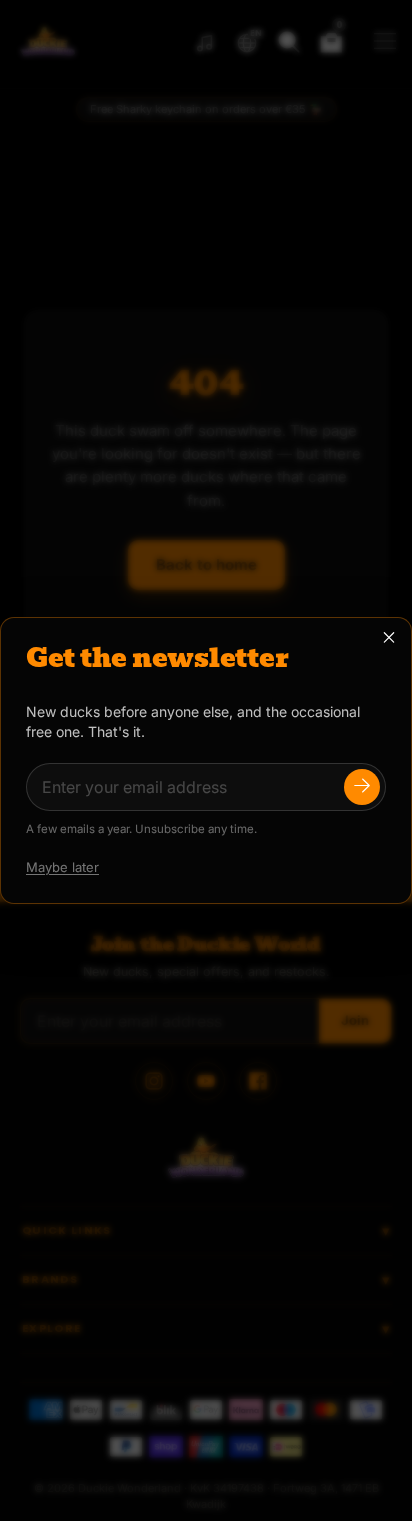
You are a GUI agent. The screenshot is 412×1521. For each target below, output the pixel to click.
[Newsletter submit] (362, 787)
